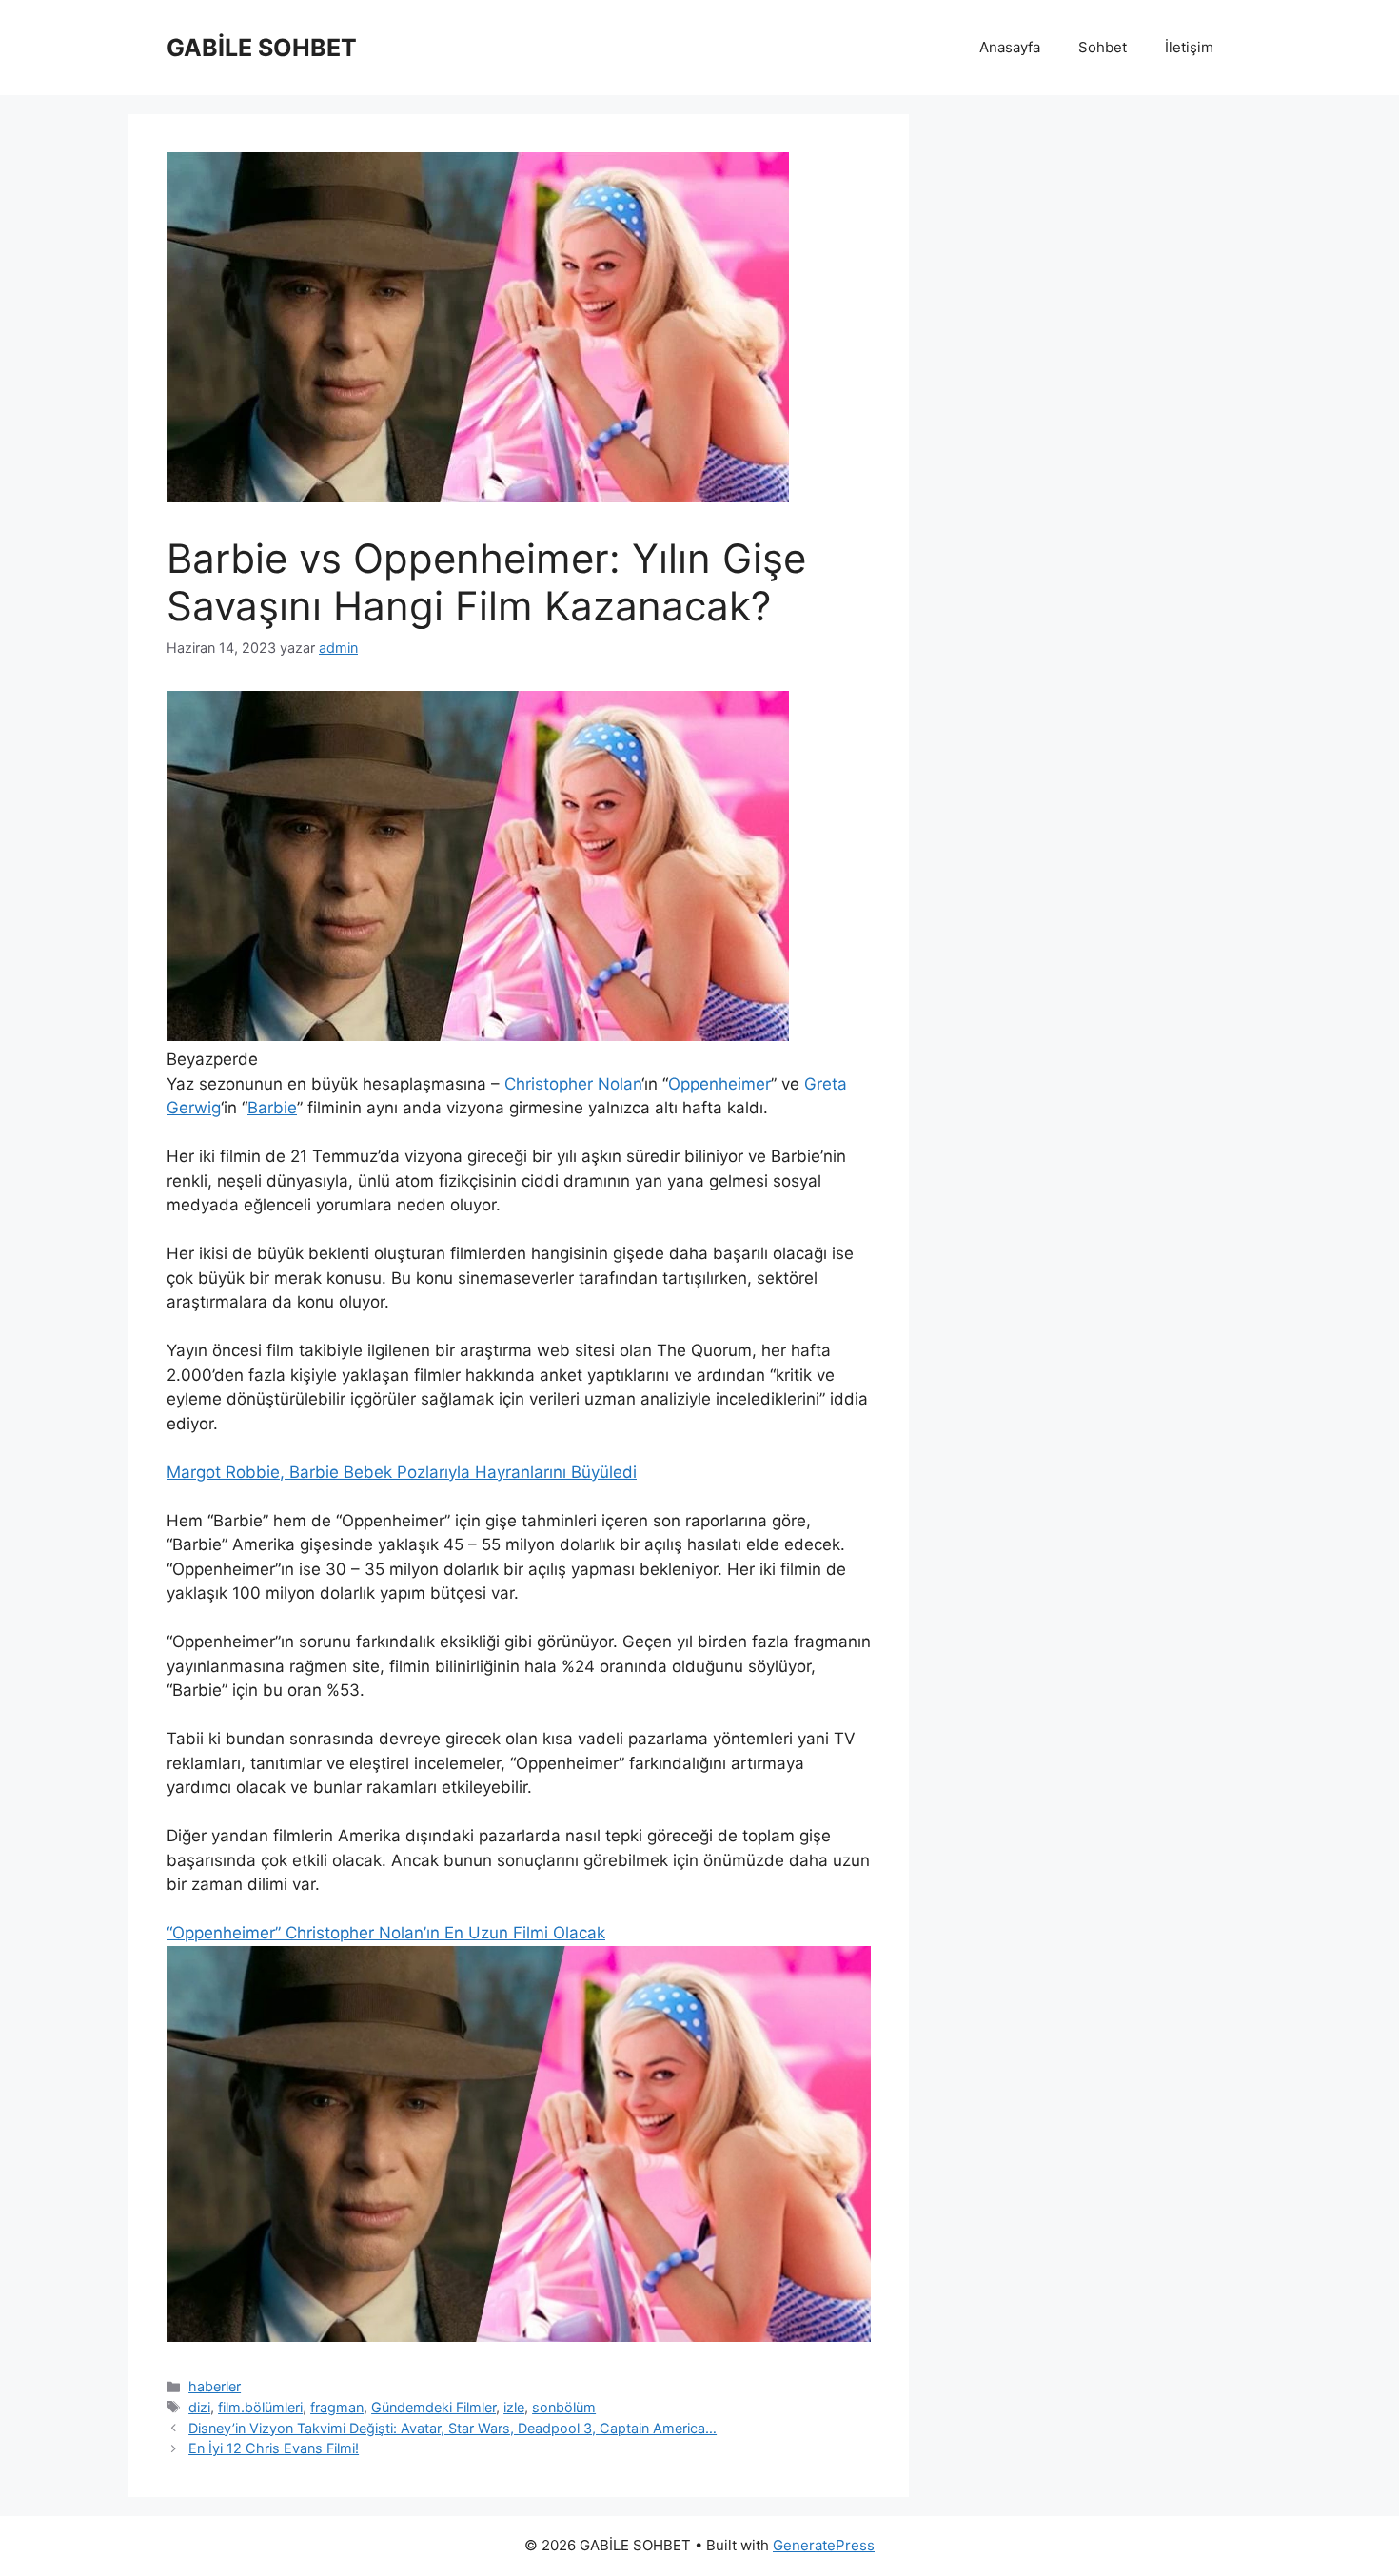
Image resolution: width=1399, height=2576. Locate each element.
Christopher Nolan (573, 1084)
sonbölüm (564, 2407)
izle (514, 2407)
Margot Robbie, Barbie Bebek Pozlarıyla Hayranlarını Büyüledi (402, 1472)
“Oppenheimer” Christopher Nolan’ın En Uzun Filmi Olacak (386, 1933)
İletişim (1189, 47)
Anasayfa (1010, 47)
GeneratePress (824, 2545)
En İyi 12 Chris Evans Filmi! (274, 2448)
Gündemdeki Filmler (433, 2407)
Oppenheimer (719, 1084)
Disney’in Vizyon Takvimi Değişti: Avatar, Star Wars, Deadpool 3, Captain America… (453, 2428)
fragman (337, 2407)
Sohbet (1103, 47)
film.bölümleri (260, 2407)
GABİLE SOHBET (262, 48)
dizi (199, 2407)
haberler (215, 2386)
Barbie (272, 1108)
